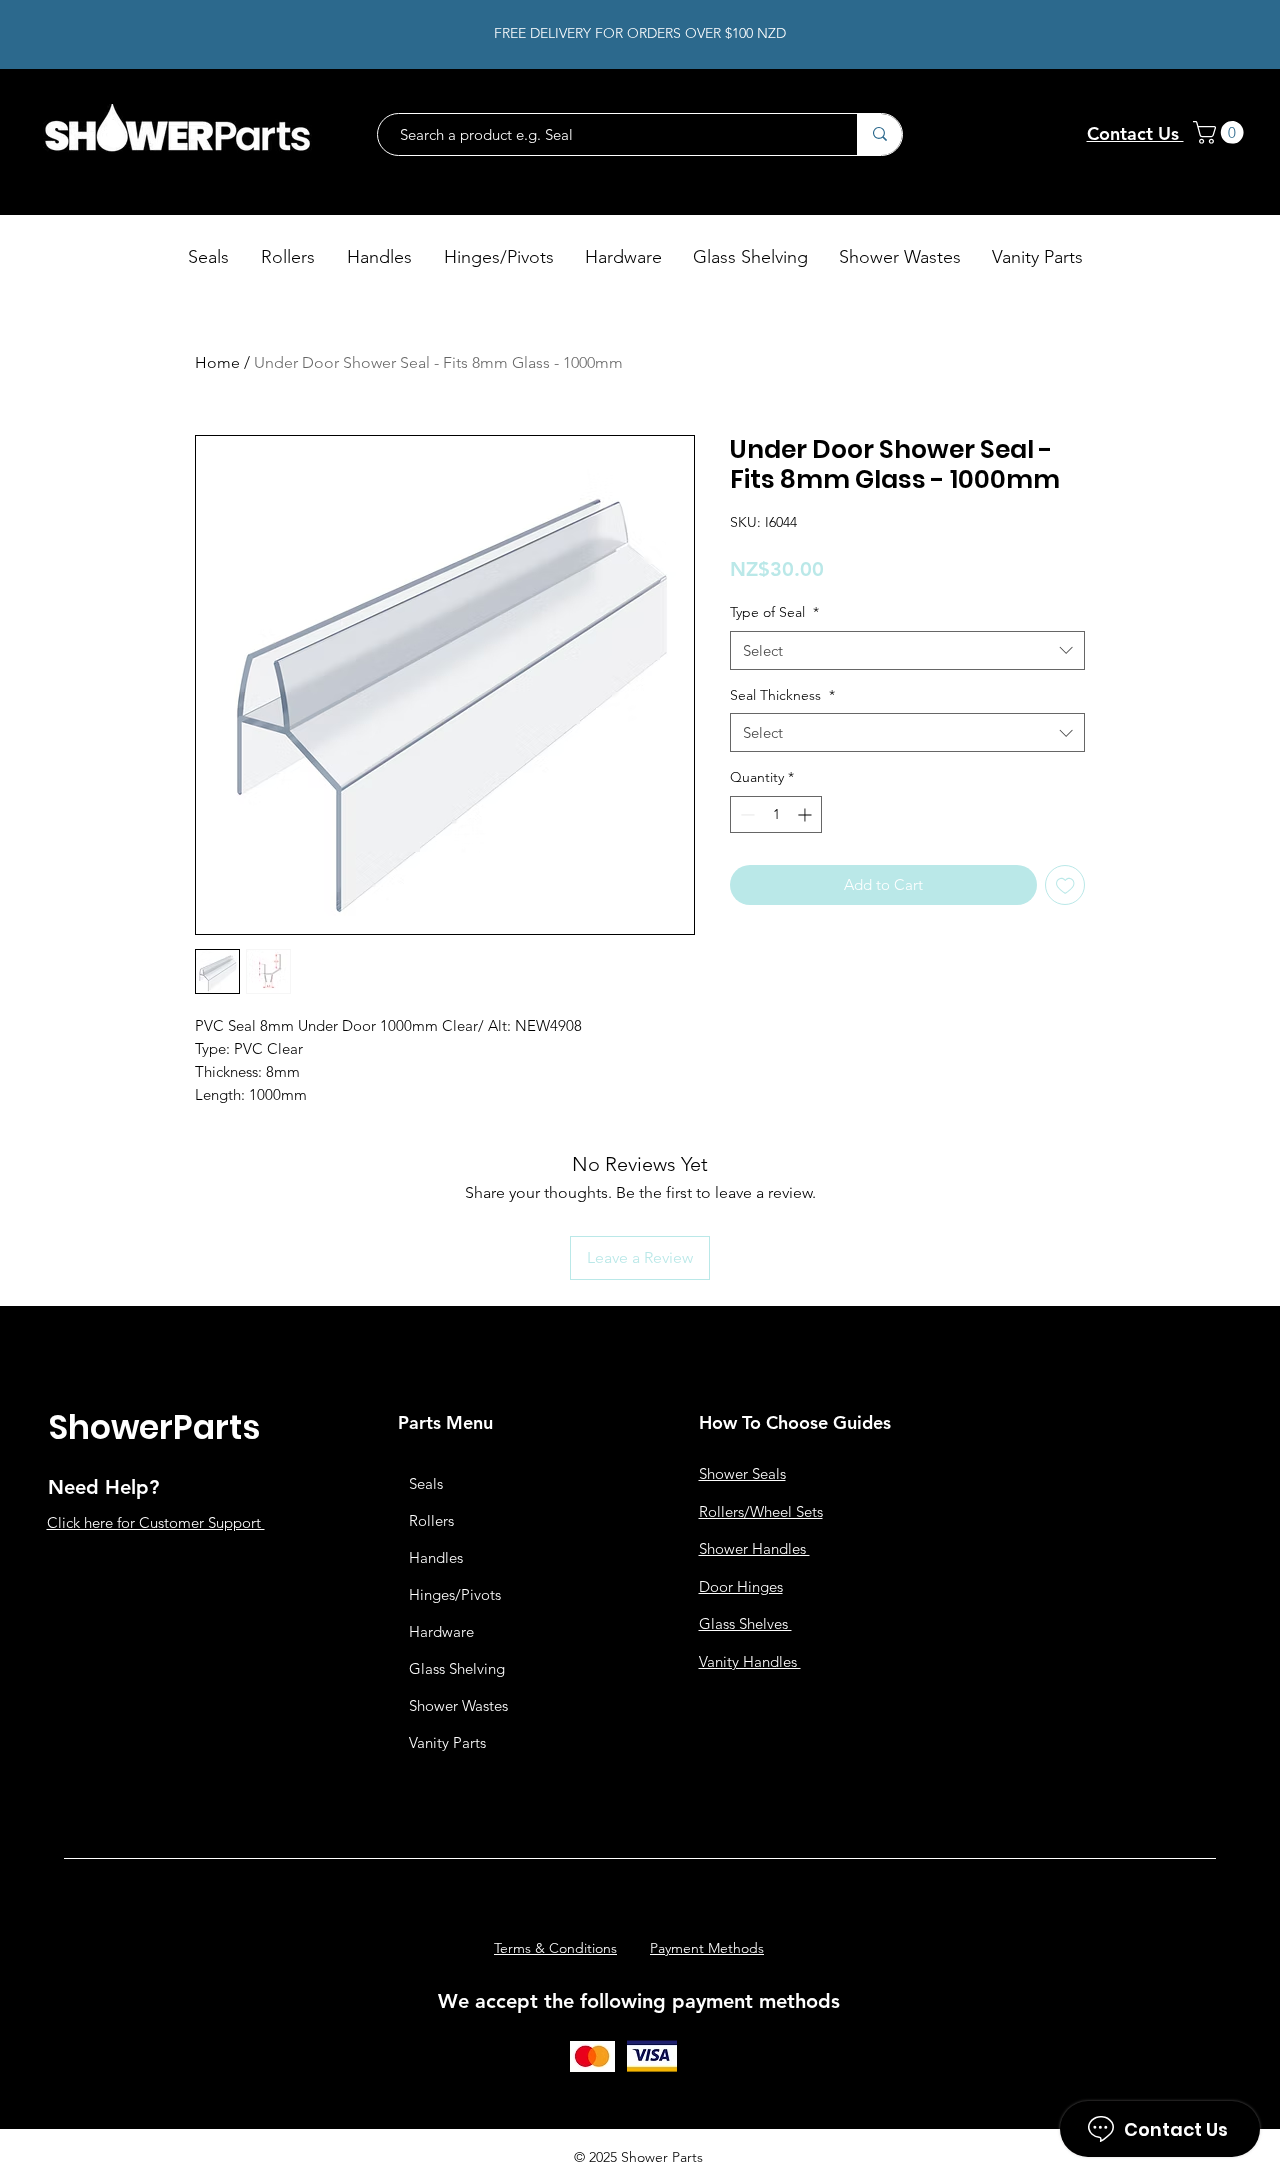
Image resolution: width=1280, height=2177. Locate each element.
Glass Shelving (457, 1668)
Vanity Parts (447, 1742)
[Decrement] (745, 814)
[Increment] (806, 814)
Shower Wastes (458, 1705)
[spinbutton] (776, 814)
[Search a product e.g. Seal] (879, 134)
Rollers (431, 1520)
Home (217, 362)
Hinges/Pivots (455, 1594)
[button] (1221, 132)
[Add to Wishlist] (1065, 885)
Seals (426, 1483)
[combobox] (907, 650)
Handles (436, 1557)
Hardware (441, 1631)
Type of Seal (774, 612)
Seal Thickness (782, 695)
